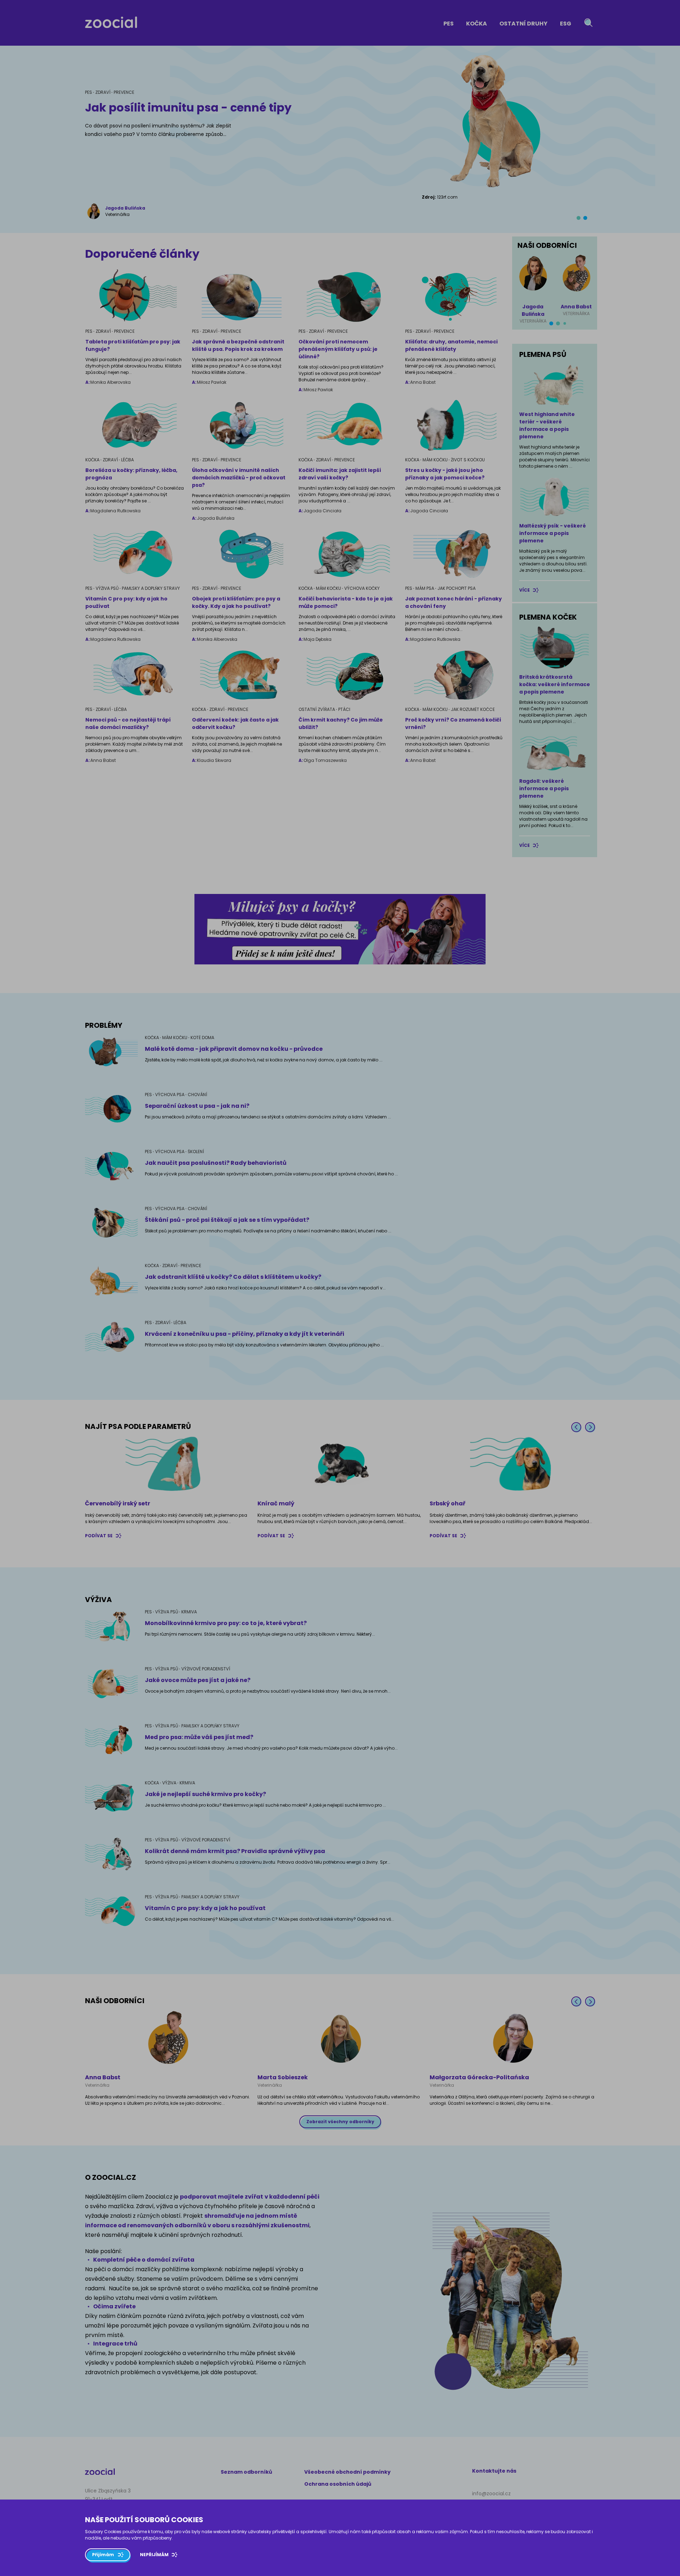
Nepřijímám (154, 2555)
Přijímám (103, 2555)
